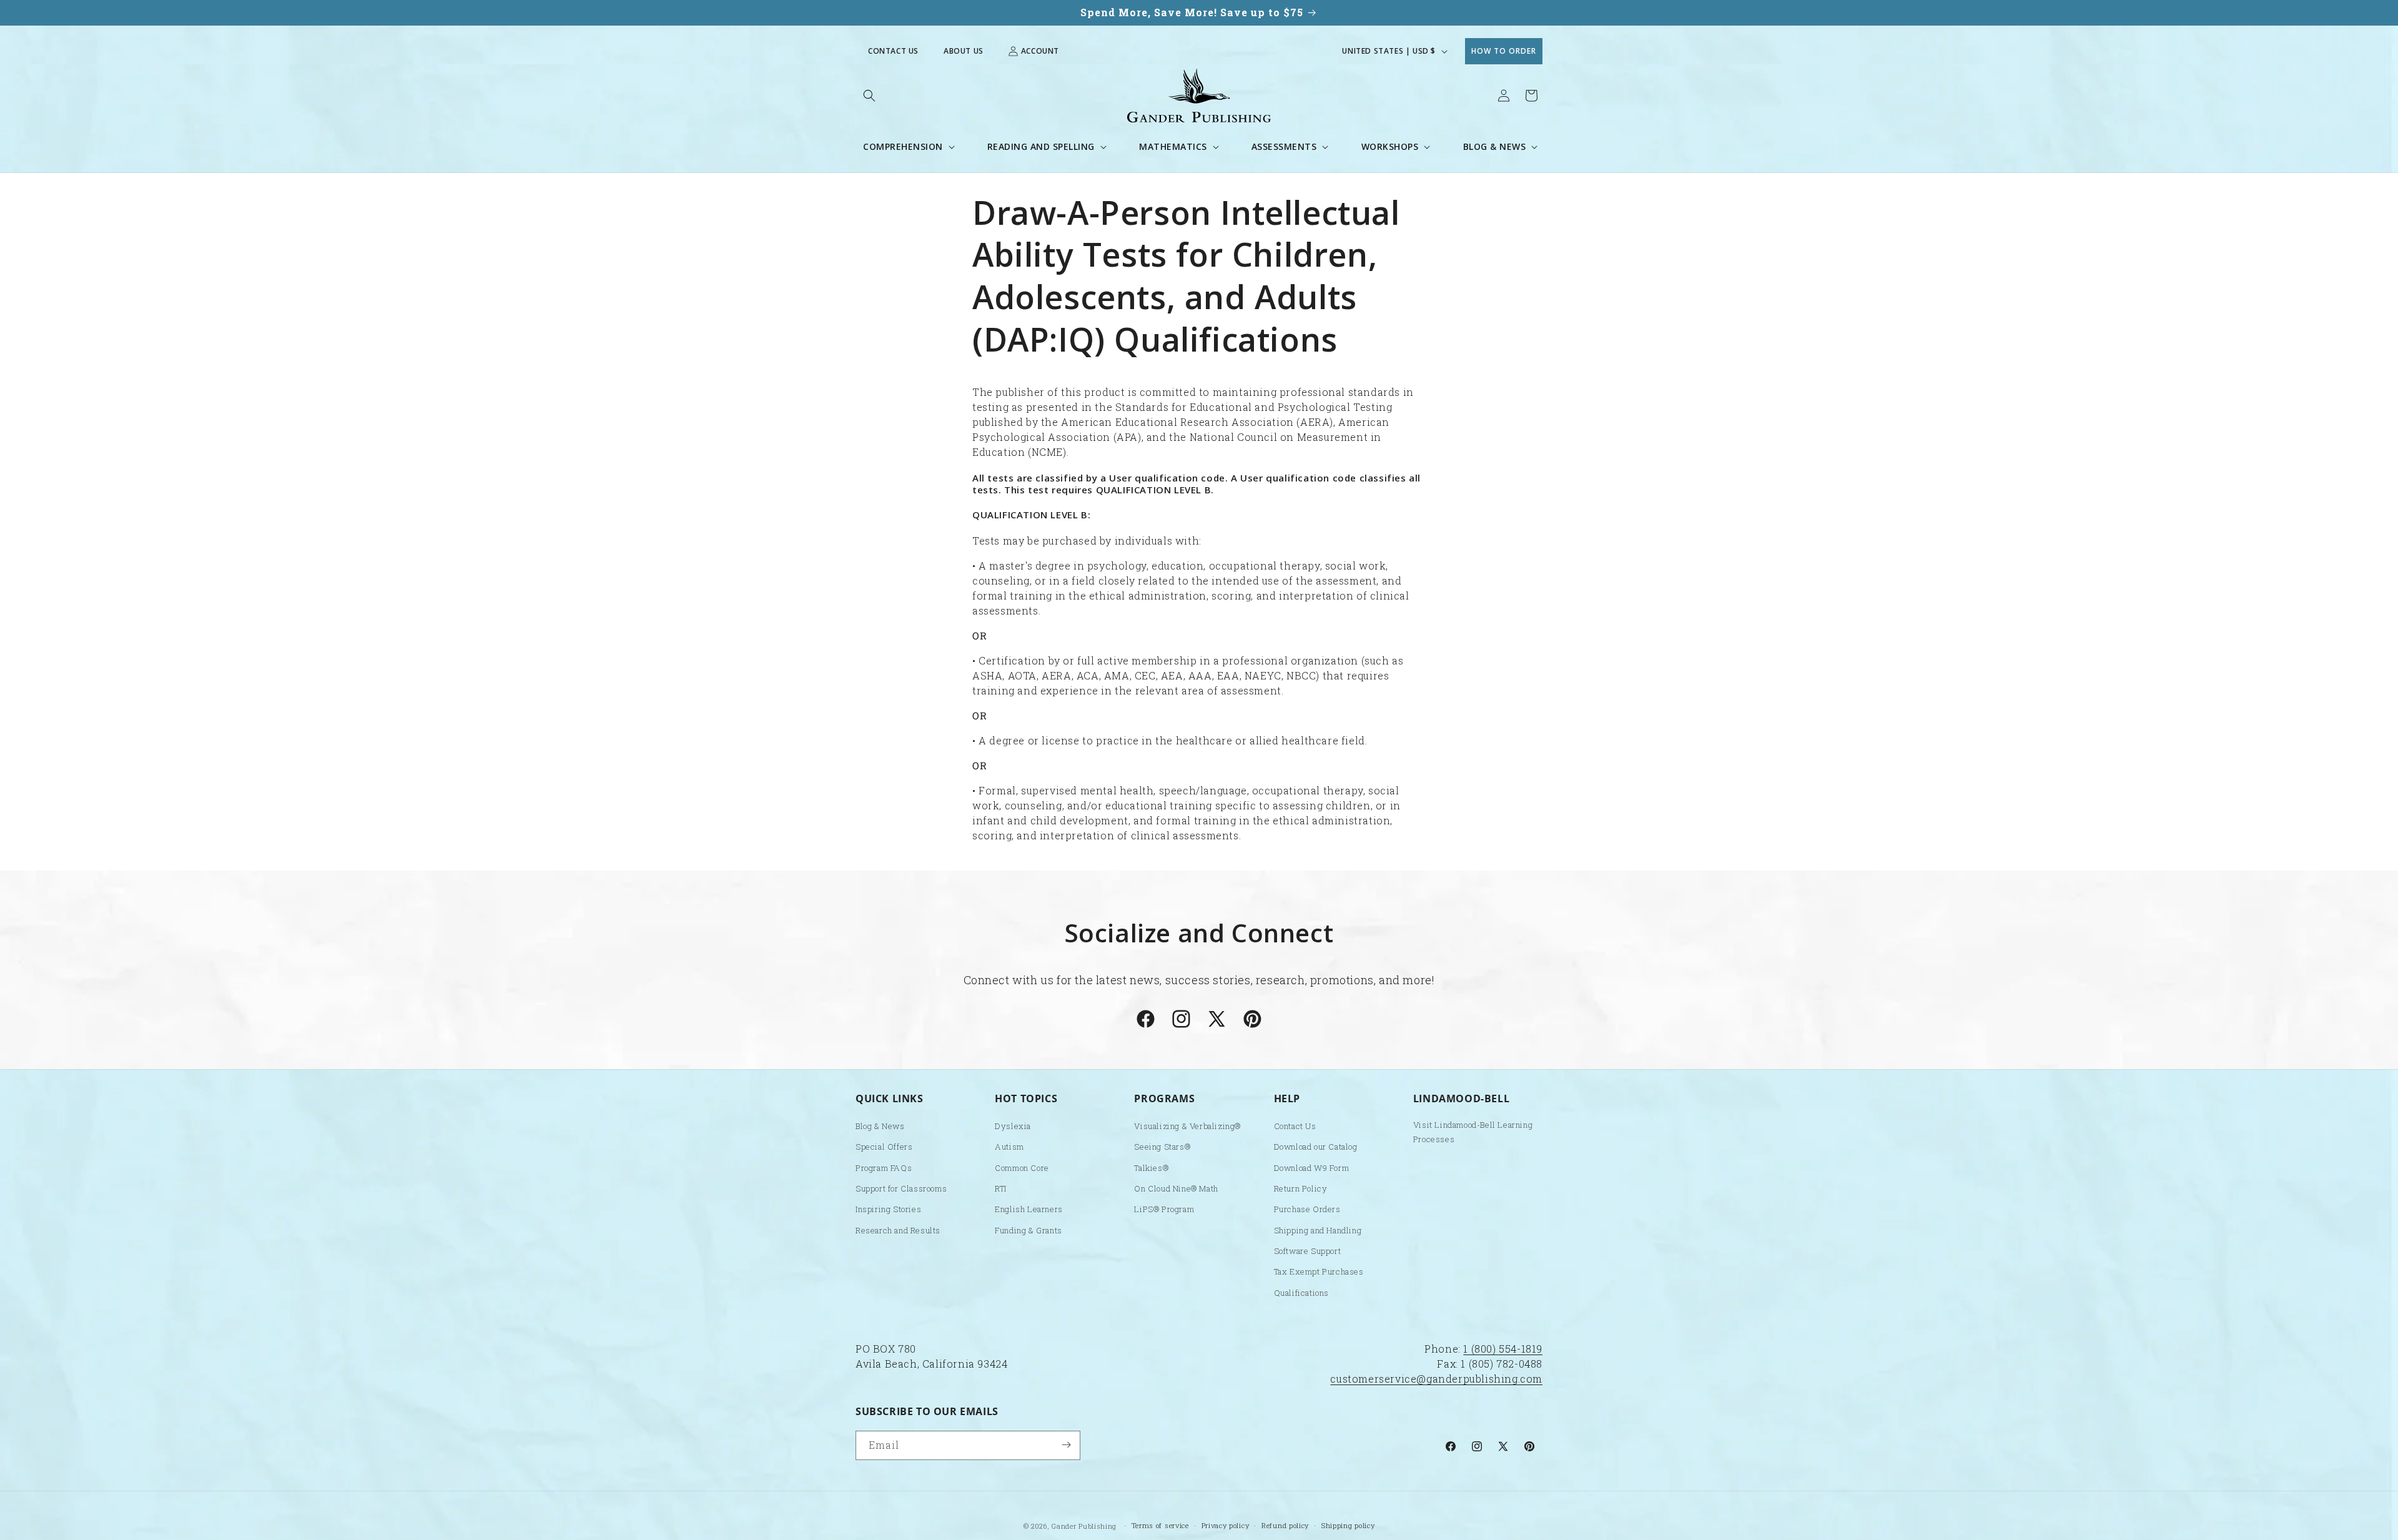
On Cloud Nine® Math (1176, 1188)
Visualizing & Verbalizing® (1187, 1126)
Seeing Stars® (1162, 1147)
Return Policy (1301, 1188)
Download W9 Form (1312, 1168)
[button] (869, 96)
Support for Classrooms (901, 1188)
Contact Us (893, 51)
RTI (1001, 1188)
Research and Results (898, 1230)
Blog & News (880, 1126)
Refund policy (1285, 1525)
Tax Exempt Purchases (1319, 1272)
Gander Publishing (1084, 1526)
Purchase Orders (1307, 1210)
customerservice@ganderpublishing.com (1436, 1379)
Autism (1009, 1147)
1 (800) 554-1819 (1503, 1349)
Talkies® (1151, 1168)
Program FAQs (884, 1168)
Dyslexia (1013, 1126)
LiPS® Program (1164, 1210)
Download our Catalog (1316, 1147)
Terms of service (1160, 1525)
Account (1040, 51)
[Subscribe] (1066, 1445)
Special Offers (884, 1147)
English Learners (1029, 1210)
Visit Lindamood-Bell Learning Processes (1473, 1132)
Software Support (1308, 1251)
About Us (964, 51)
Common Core (1022, 1168)
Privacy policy (1226, 1525)
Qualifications (1301, 1293)
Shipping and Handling (1318, 1230)
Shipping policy (1348, 1525)
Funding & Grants (1029, 1230)
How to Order (1504, 51)
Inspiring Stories (888, 1210)
